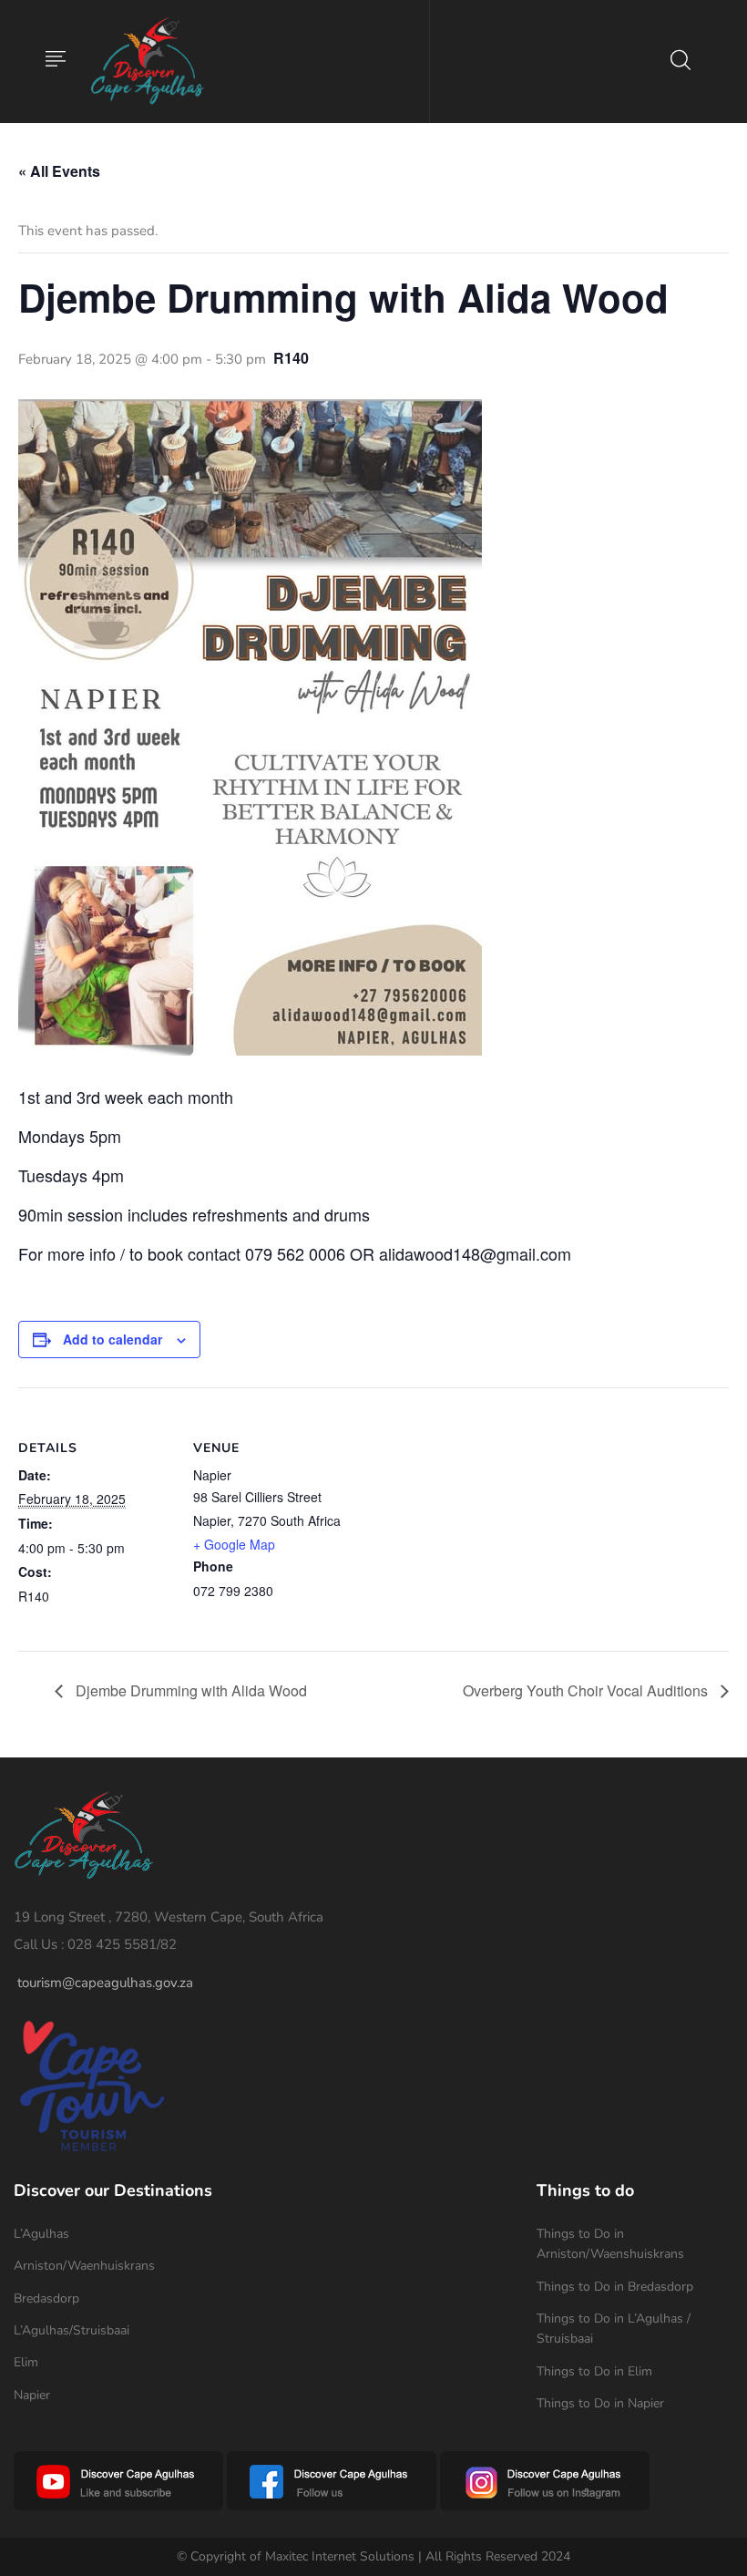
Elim (26, 2362)
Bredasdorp (46, 2298)
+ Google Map (234, 1544)
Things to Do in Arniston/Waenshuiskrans (610, 2244)
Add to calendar (113, 1339)
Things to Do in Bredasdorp (615, 2287)
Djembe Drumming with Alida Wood (189, 1690)
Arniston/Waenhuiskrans (84, 2266)
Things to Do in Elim (594, 2371)
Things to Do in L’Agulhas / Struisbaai (614, 2329)
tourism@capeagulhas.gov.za (105, 1983)
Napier (32, 2395)
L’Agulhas (41, 2234)
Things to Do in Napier (600, 2403)
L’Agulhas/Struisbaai (72, 2330)
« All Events (59, 171)
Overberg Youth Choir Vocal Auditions (587, 1690)
